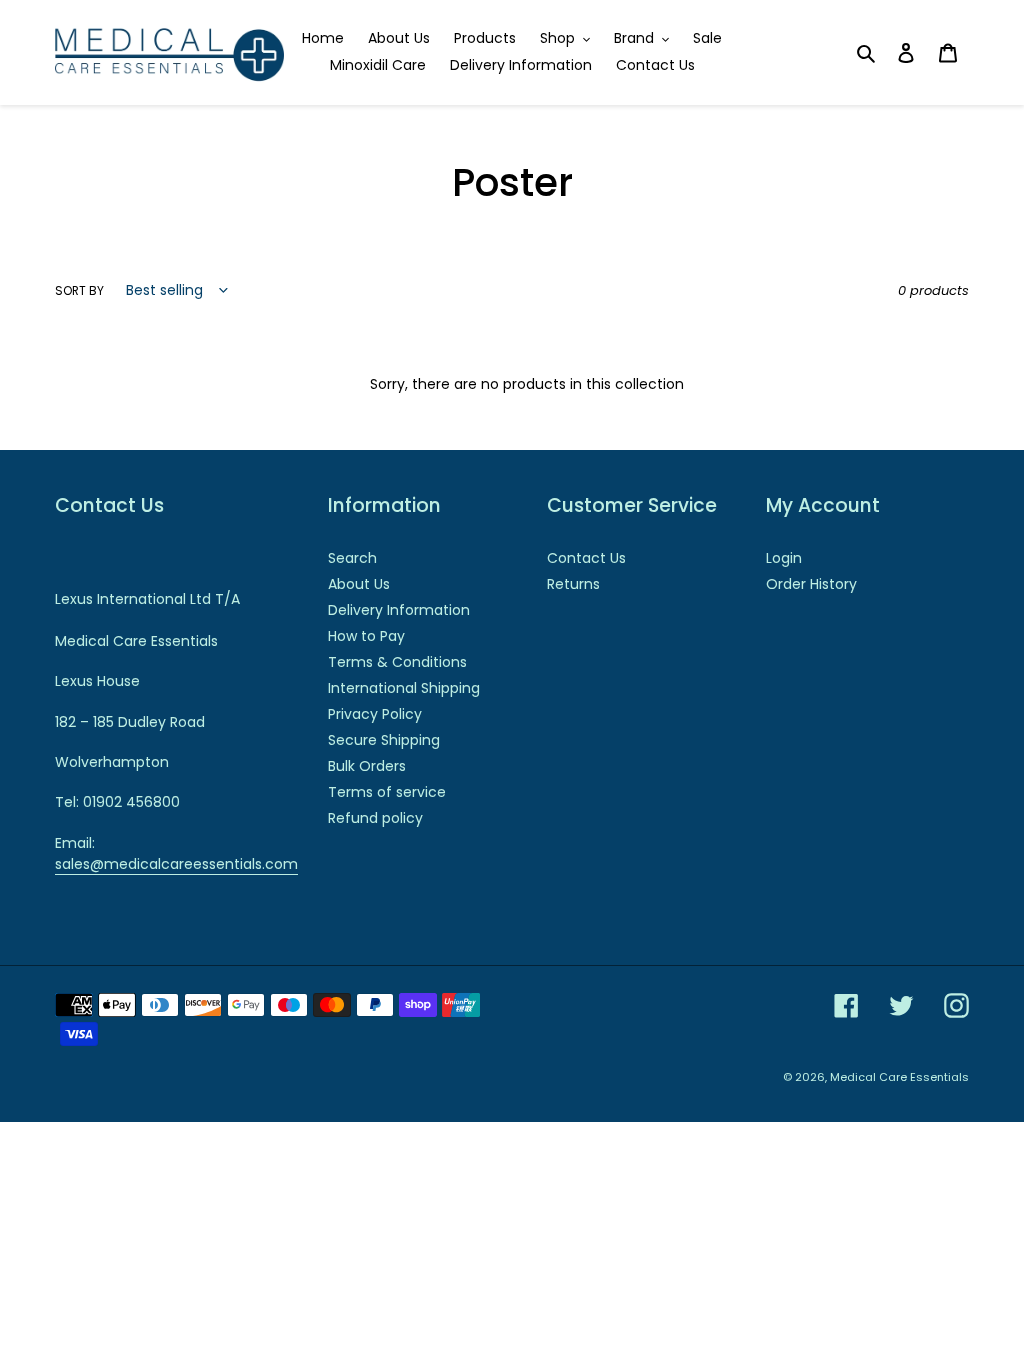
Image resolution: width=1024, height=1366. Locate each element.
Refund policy (375, 818)
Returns (573, 584)
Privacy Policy (375, 714)
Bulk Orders (367, 766)
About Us (359, 584)
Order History (811, 584)
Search (352, 558)
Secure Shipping (384, 740)
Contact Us (586, 558)
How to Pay (366, 636)
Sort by (79, 290)
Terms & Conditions (397, 662)
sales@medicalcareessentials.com (176, 864)
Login (784, 558)
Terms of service (387, 792)
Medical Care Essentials (899, 1077)
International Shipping (404, 688)
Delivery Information (399, 610)
